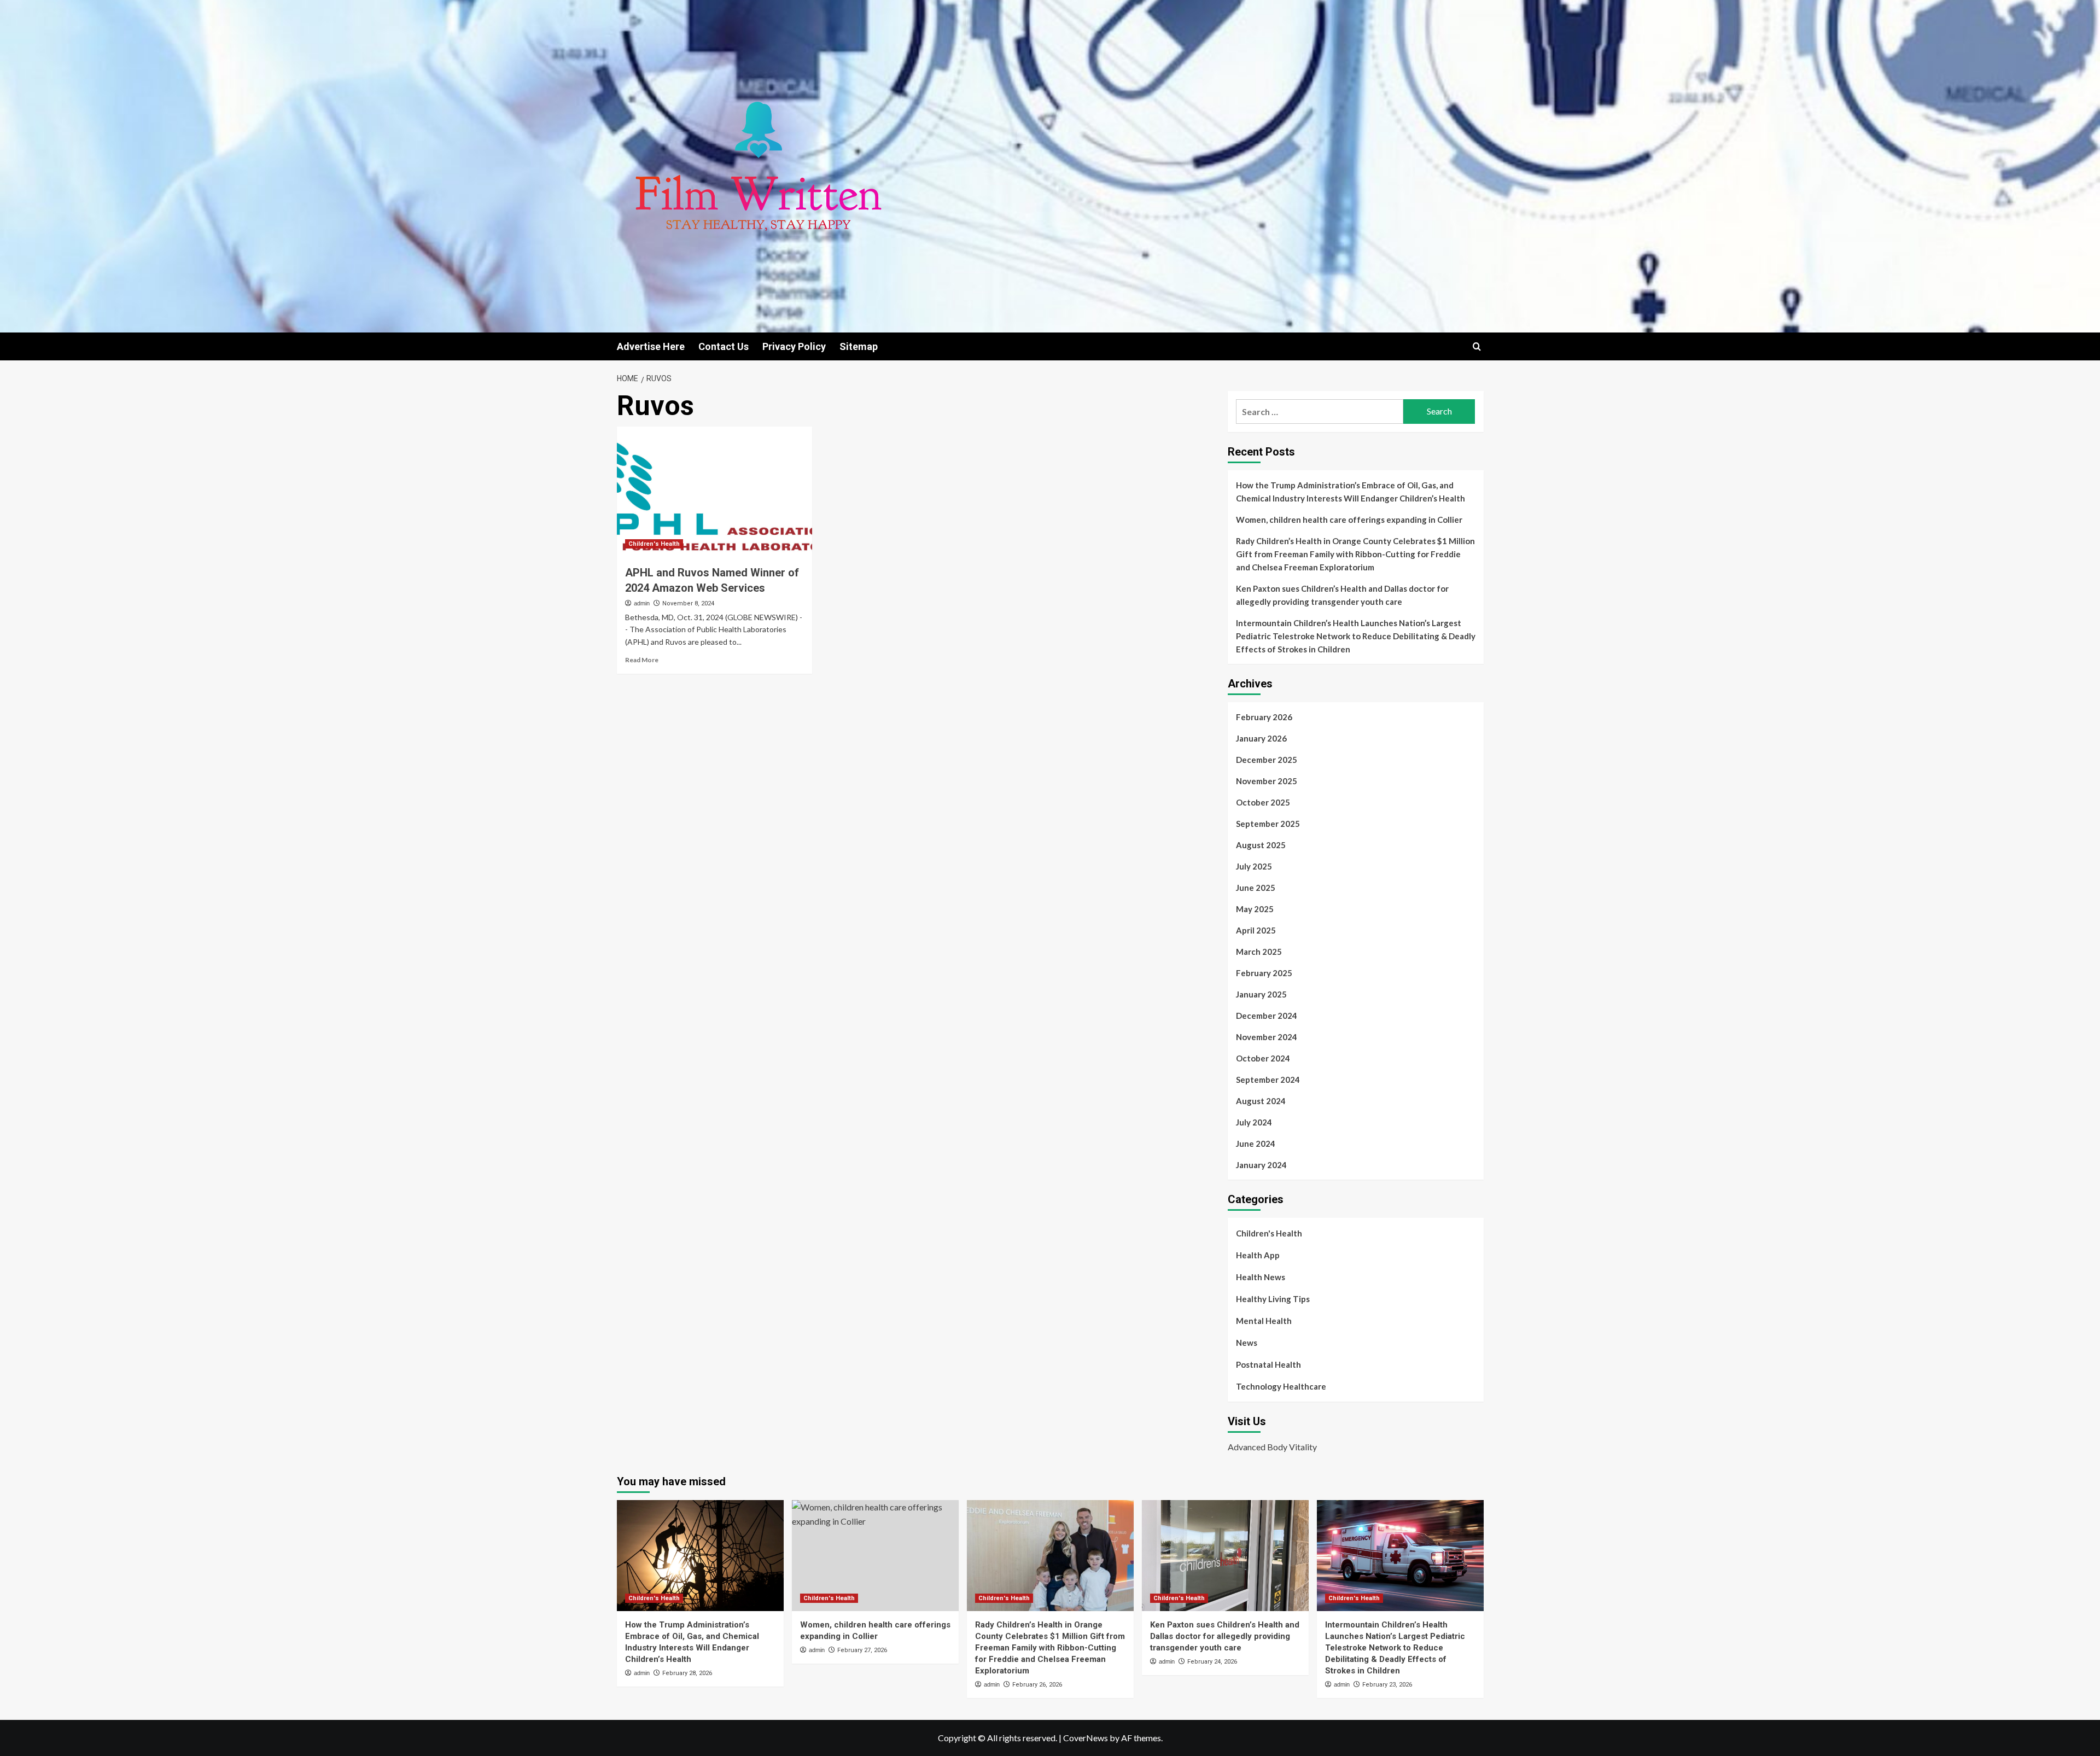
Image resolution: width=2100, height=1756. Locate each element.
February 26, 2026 (1037, 1685)
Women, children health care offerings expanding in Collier (1349, 520)
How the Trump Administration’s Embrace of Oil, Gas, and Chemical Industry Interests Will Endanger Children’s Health (1351, 492)
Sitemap (859, 346)
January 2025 (1261, 994)
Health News (1261, 1277)
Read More (642, 660)
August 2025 (1261, 845)
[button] (1477, 346)
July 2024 (1254, 1122)
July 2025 (1254, 866)
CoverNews (1086, 1738)
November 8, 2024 (688, 603)
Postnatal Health (1268, 1364)
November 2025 (1267, 781)
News (1247, 1343)
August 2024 (1261, 1101)
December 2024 (1267, 1016)
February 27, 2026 (862, 1650)
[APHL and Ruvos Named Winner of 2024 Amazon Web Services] (714, 492)
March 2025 (1259, 952)
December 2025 (1267, 760)
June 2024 (1256, 1144)
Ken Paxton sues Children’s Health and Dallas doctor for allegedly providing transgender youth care (1342, 595)
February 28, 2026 (687, 1673)
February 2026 (1264, 717)
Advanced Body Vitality (1272, 1447)
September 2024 (1268, 1080)
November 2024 (1267, 1037)
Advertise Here (651, 346)
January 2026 (1261, 738)
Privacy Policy (794, 346)
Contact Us (724, 346)
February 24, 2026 (1212, 1662)
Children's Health (654, 544)
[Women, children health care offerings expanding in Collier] (875, 1556)
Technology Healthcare (1281, 1386)
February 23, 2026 (1387, 1685)
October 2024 (1263, 1058)
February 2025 (1264, 973)
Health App (1258, 1255)
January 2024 (1261, 1165)
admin (642, 603)
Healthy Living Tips (1273, 1299)
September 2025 (1268, 824)
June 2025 (1256, 888)
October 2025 (1263, 802)
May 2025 (1255, 909)
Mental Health (1264, 1321)
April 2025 (1256, 930)
